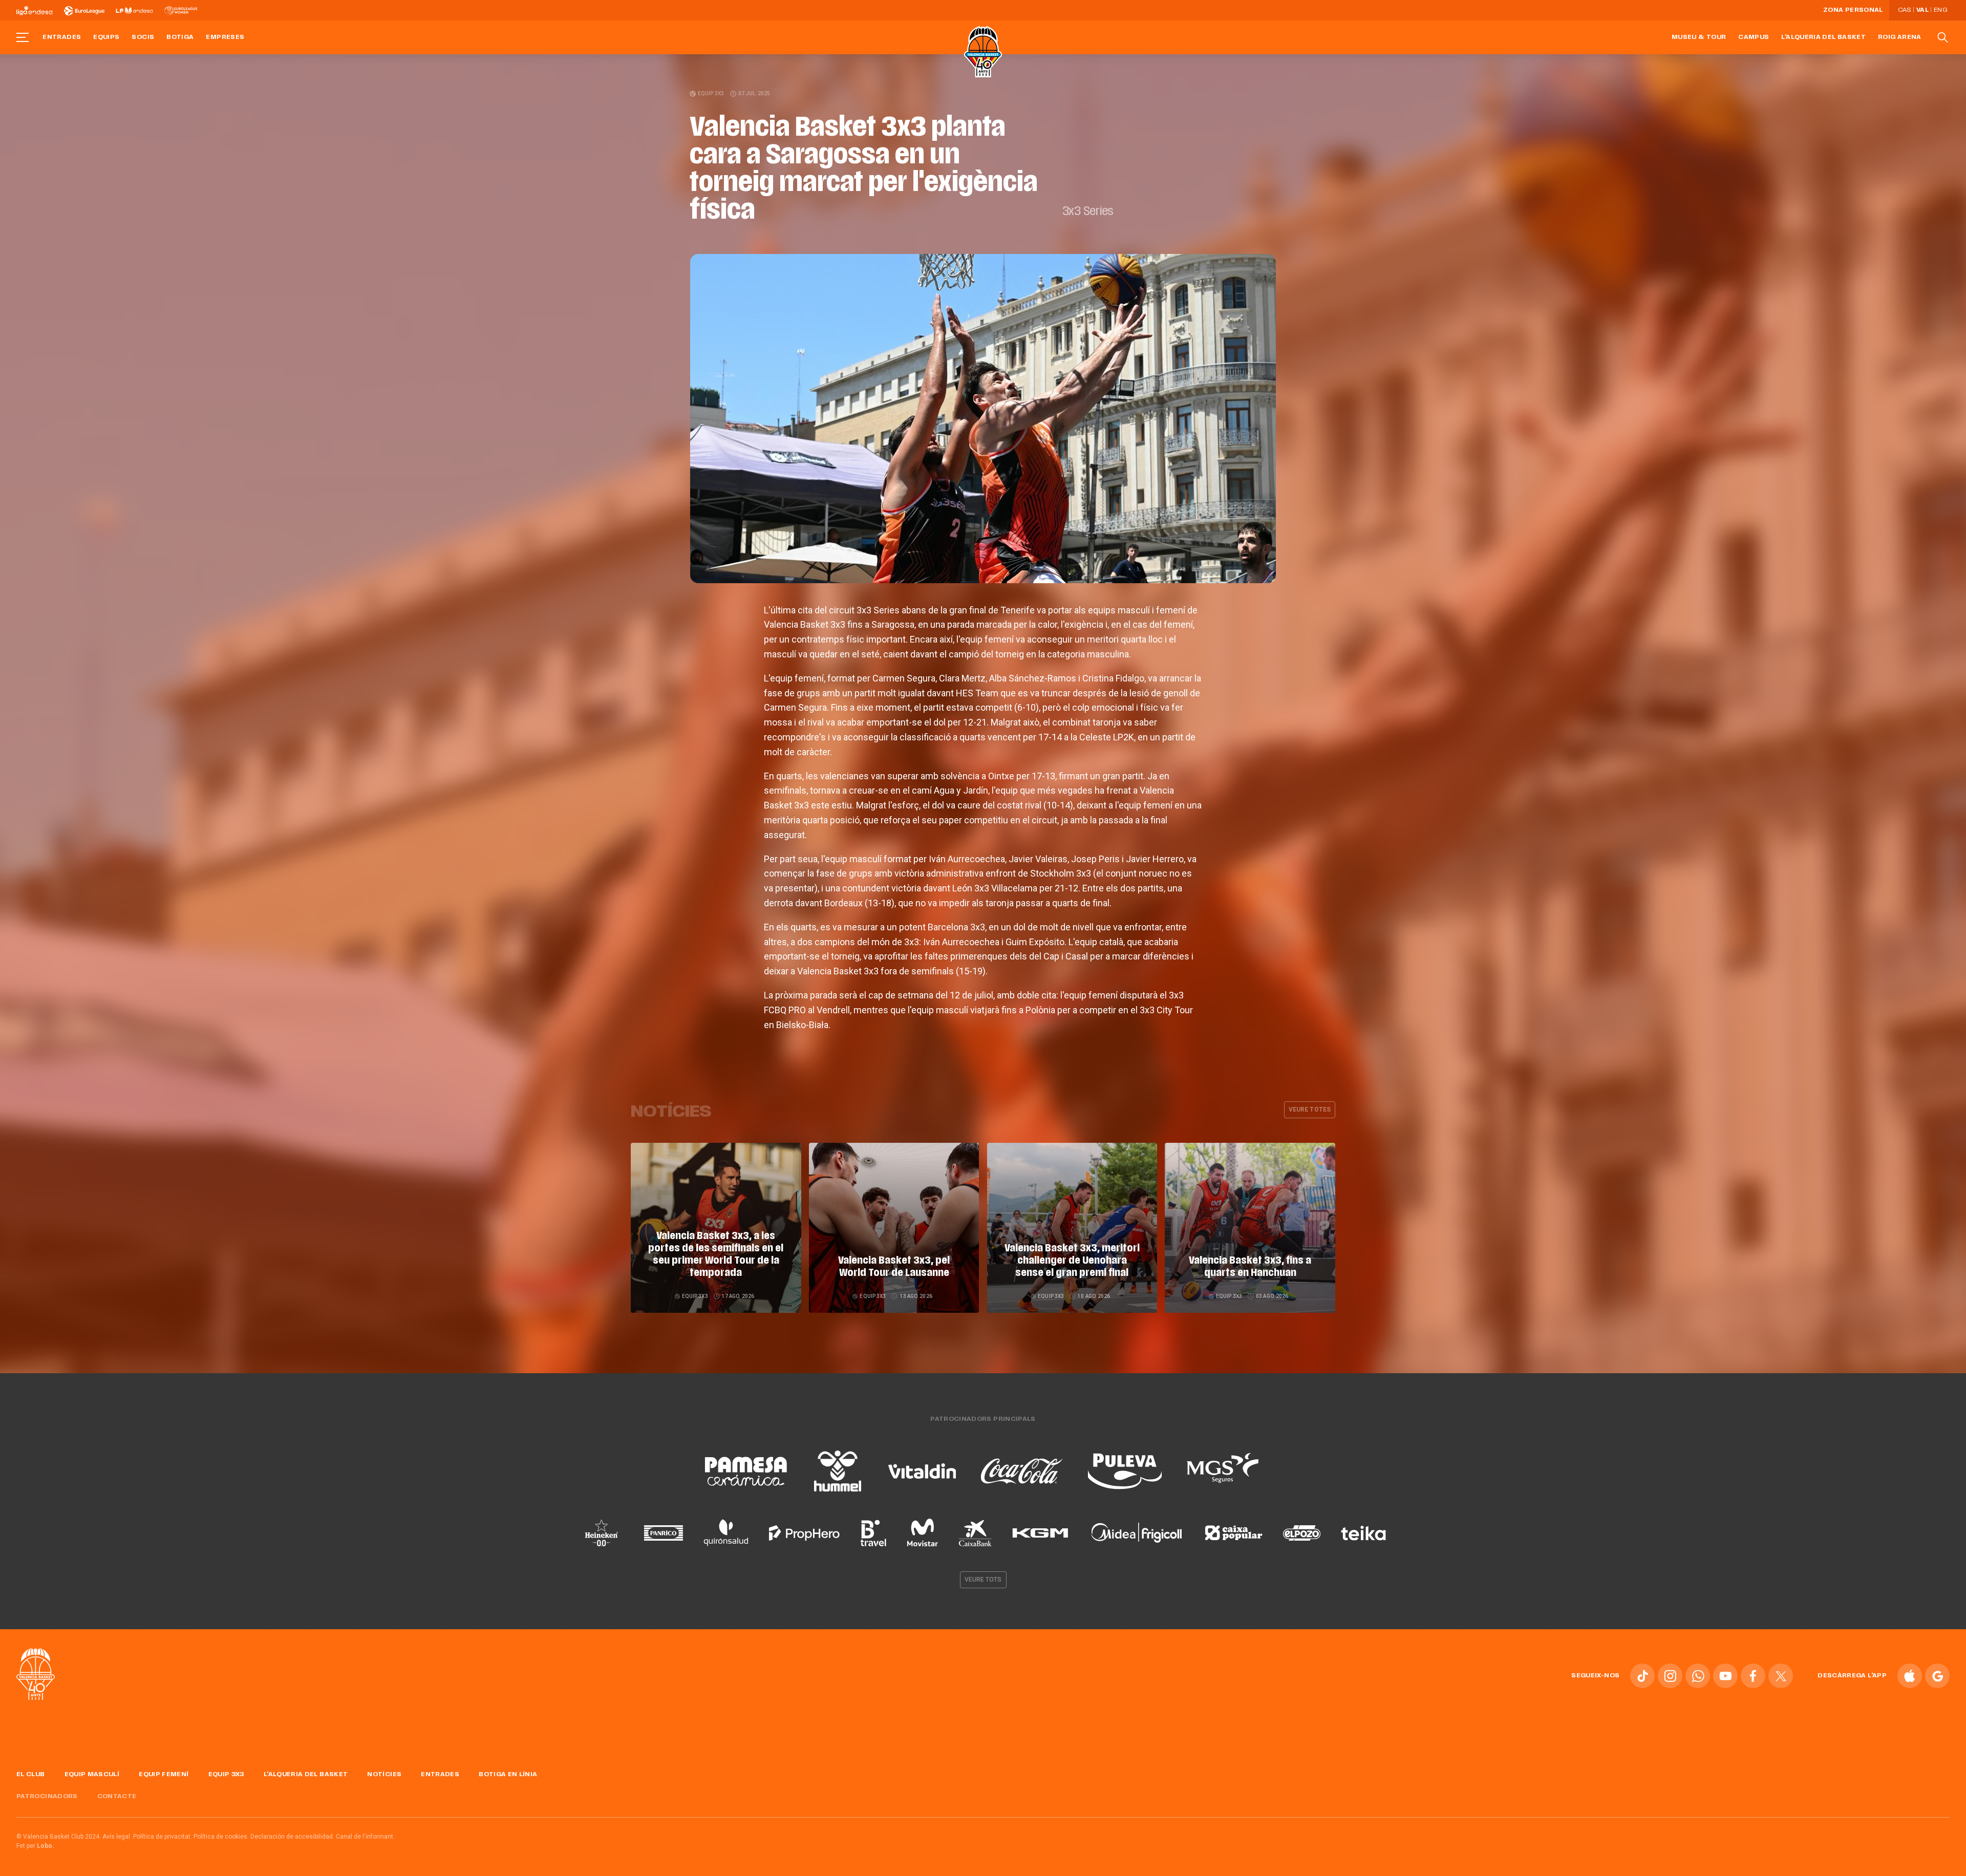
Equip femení (164, 1775)
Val (1922, 10)
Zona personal (1853, 10)
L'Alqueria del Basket (1823, 37)
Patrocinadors (47, 1797)
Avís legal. (117, 1837)
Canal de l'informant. (365, 1837)
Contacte (117, 1797)
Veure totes (1310, 1110)
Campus (1754, 37)
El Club (31, 1775)
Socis (143, 37)
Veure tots (983, 1580)
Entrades (62, 37)
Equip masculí (92, 1775)
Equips (106, 37)
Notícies (384, 1775)
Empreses (225, 37)
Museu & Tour (1699, 37)
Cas (1905, 10)
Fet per (35, 1846)
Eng (1940, 10)
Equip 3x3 (711, 93)
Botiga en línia (508, 1775)
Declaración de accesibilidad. (292, 1837)
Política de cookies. (221, 1837)
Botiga (180, 37)
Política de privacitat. (163, 1837)
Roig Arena (1900, 37)
